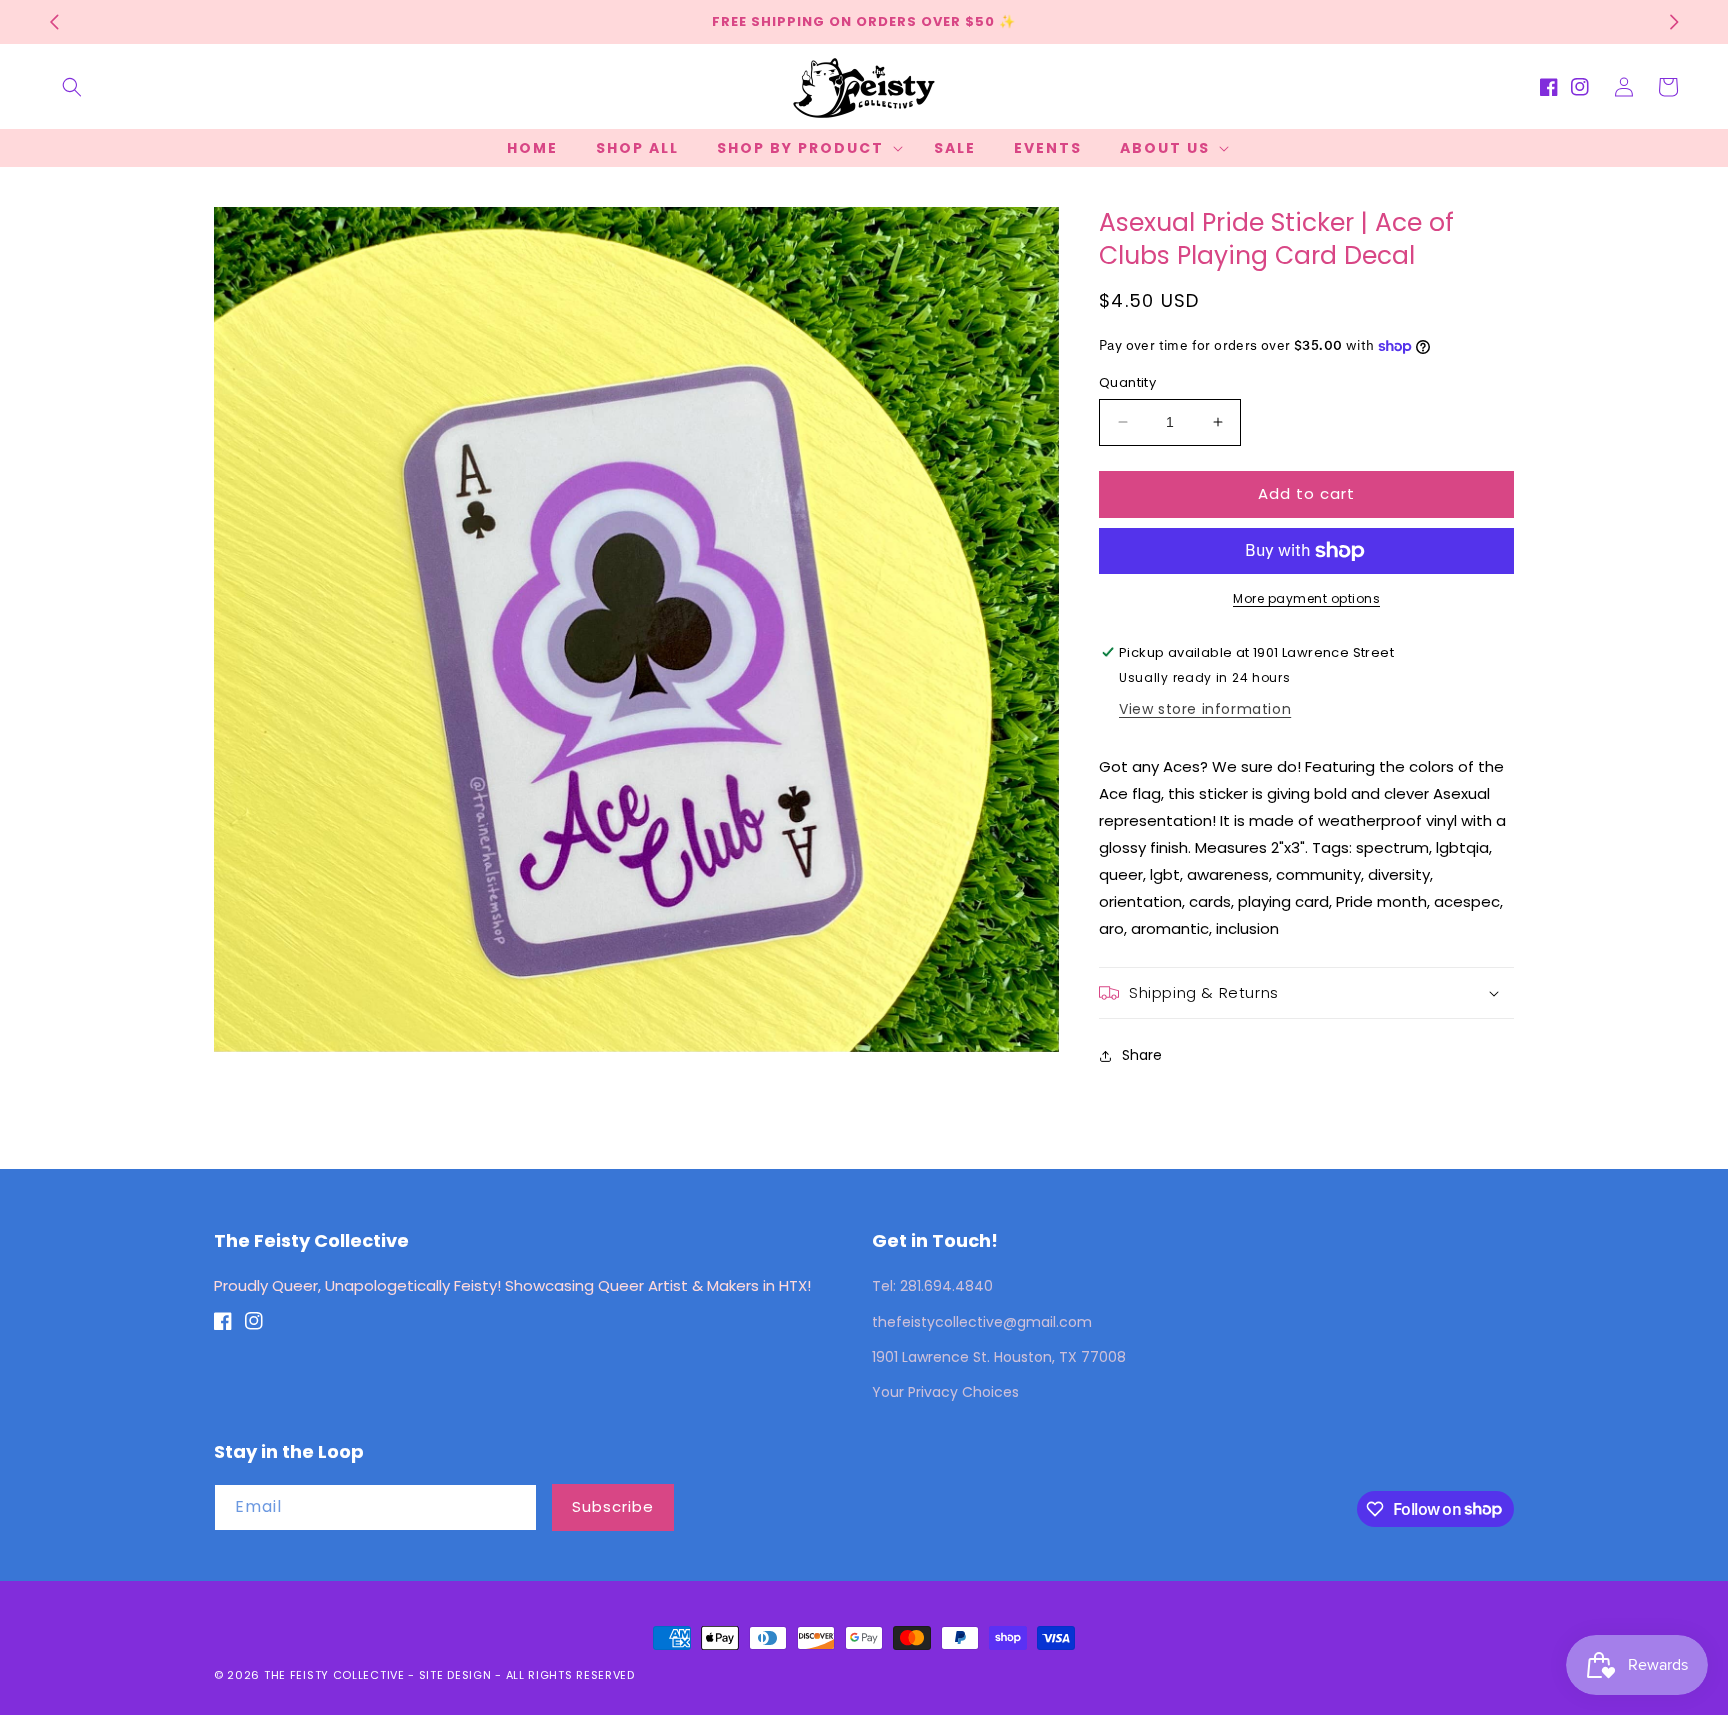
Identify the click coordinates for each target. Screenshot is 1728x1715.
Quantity (1127, 382)
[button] (72, 87)
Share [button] (1142, 1055)
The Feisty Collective (334, 1675)
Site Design (455, 1675)
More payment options (1306, 598)
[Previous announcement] (54, 22)
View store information (1205, 709)
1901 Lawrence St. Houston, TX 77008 (999, 1357)
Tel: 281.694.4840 (932, 1286)
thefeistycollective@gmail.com (982, 1322)
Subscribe (613, 1506)
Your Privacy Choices (945, 1392)
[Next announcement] (1674, 22)
